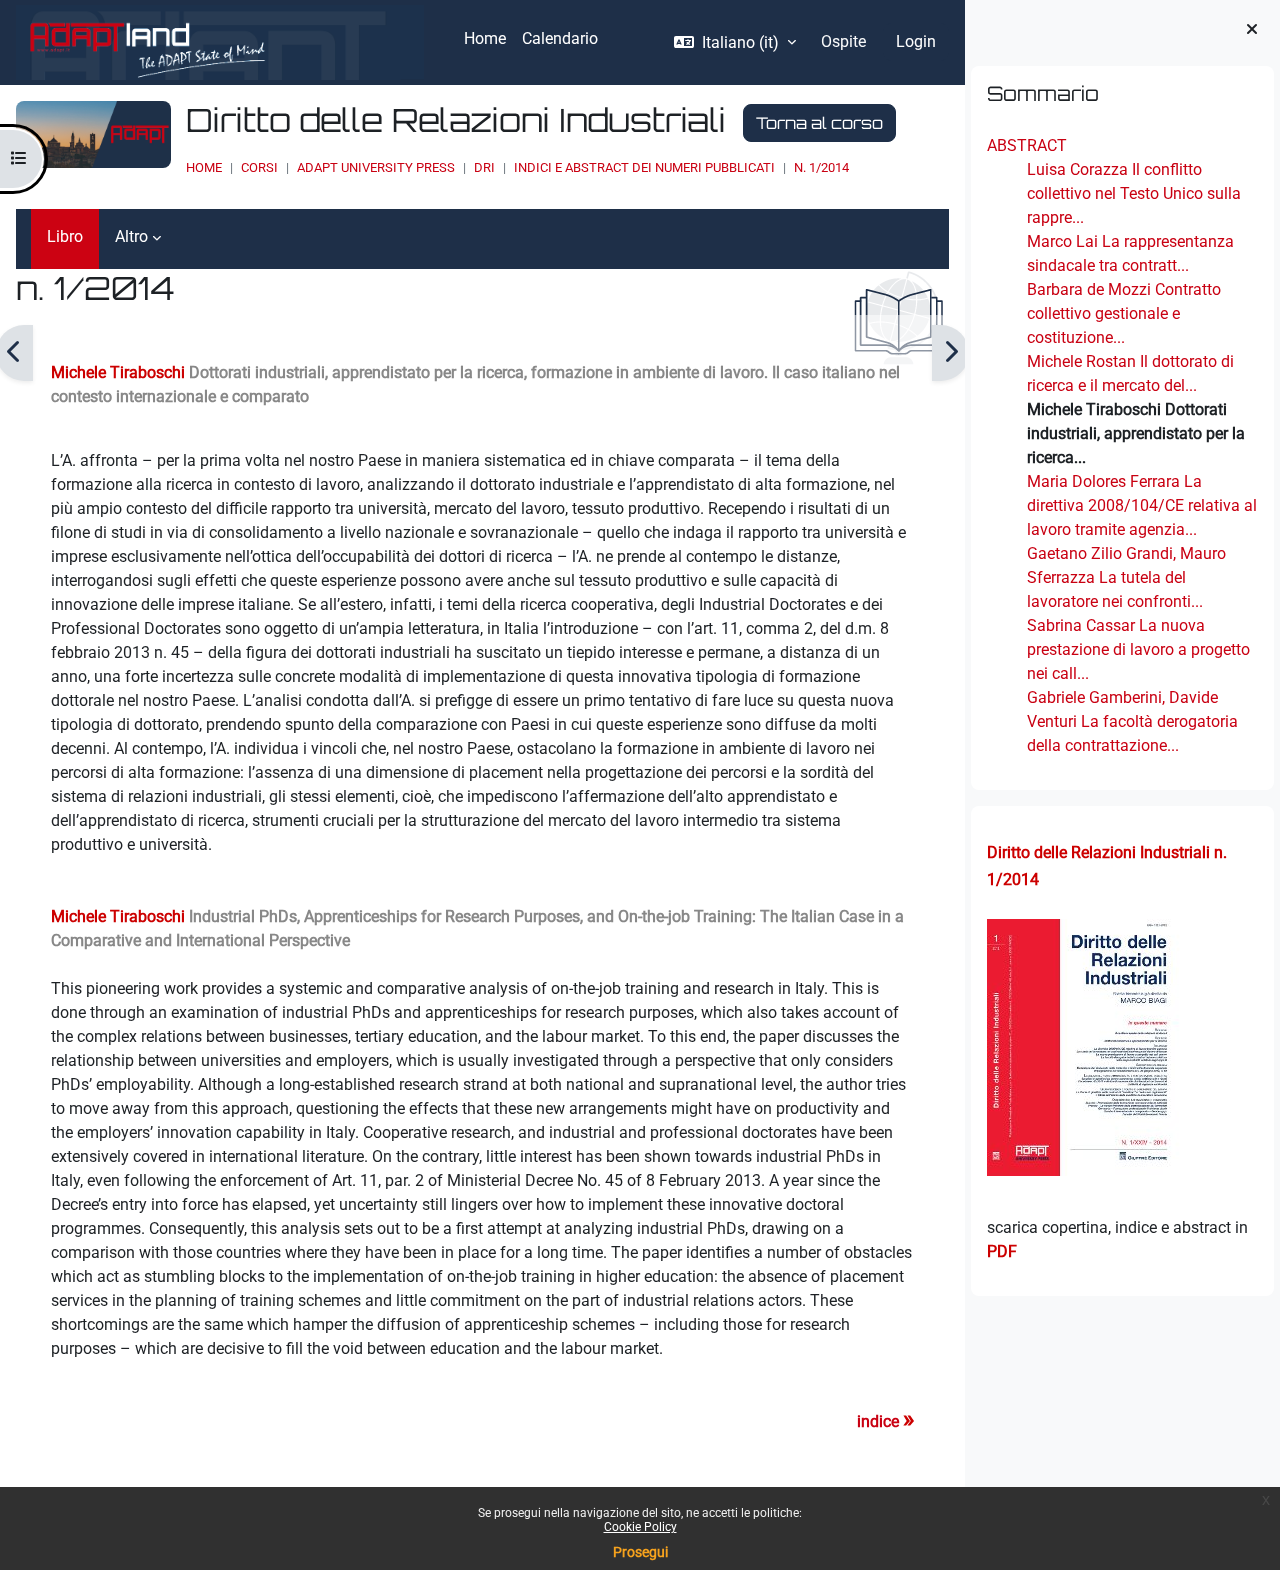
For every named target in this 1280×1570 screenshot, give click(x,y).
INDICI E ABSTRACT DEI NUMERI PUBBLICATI (644, 167)
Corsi (259, 167)
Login (916, 41)
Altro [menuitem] (131, 236)
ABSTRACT (1027, 145)
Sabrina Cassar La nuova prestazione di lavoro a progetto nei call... (1138, 649)
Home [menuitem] (485, 38)
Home (204, 167)
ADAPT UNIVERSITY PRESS (376, 167)
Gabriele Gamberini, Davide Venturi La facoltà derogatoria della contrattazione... (1132, 721)
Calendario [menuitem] (560, 38)
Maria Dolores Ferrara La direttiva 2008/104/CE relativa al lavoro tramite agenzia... (1142, 505)
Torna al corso (819, 123)
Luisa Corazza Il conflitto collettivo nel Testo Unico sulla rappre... (1134, 193)
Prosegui (640, 1552)
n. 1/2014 (821, 167)
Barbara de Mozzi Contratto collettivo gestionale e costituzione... (1124, 313)
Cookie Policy (640, 1527)
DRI (484, 167)
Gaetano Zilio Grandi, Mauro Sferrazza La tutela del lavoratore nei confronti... (1126, 577)
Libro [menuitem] (65, 236)
